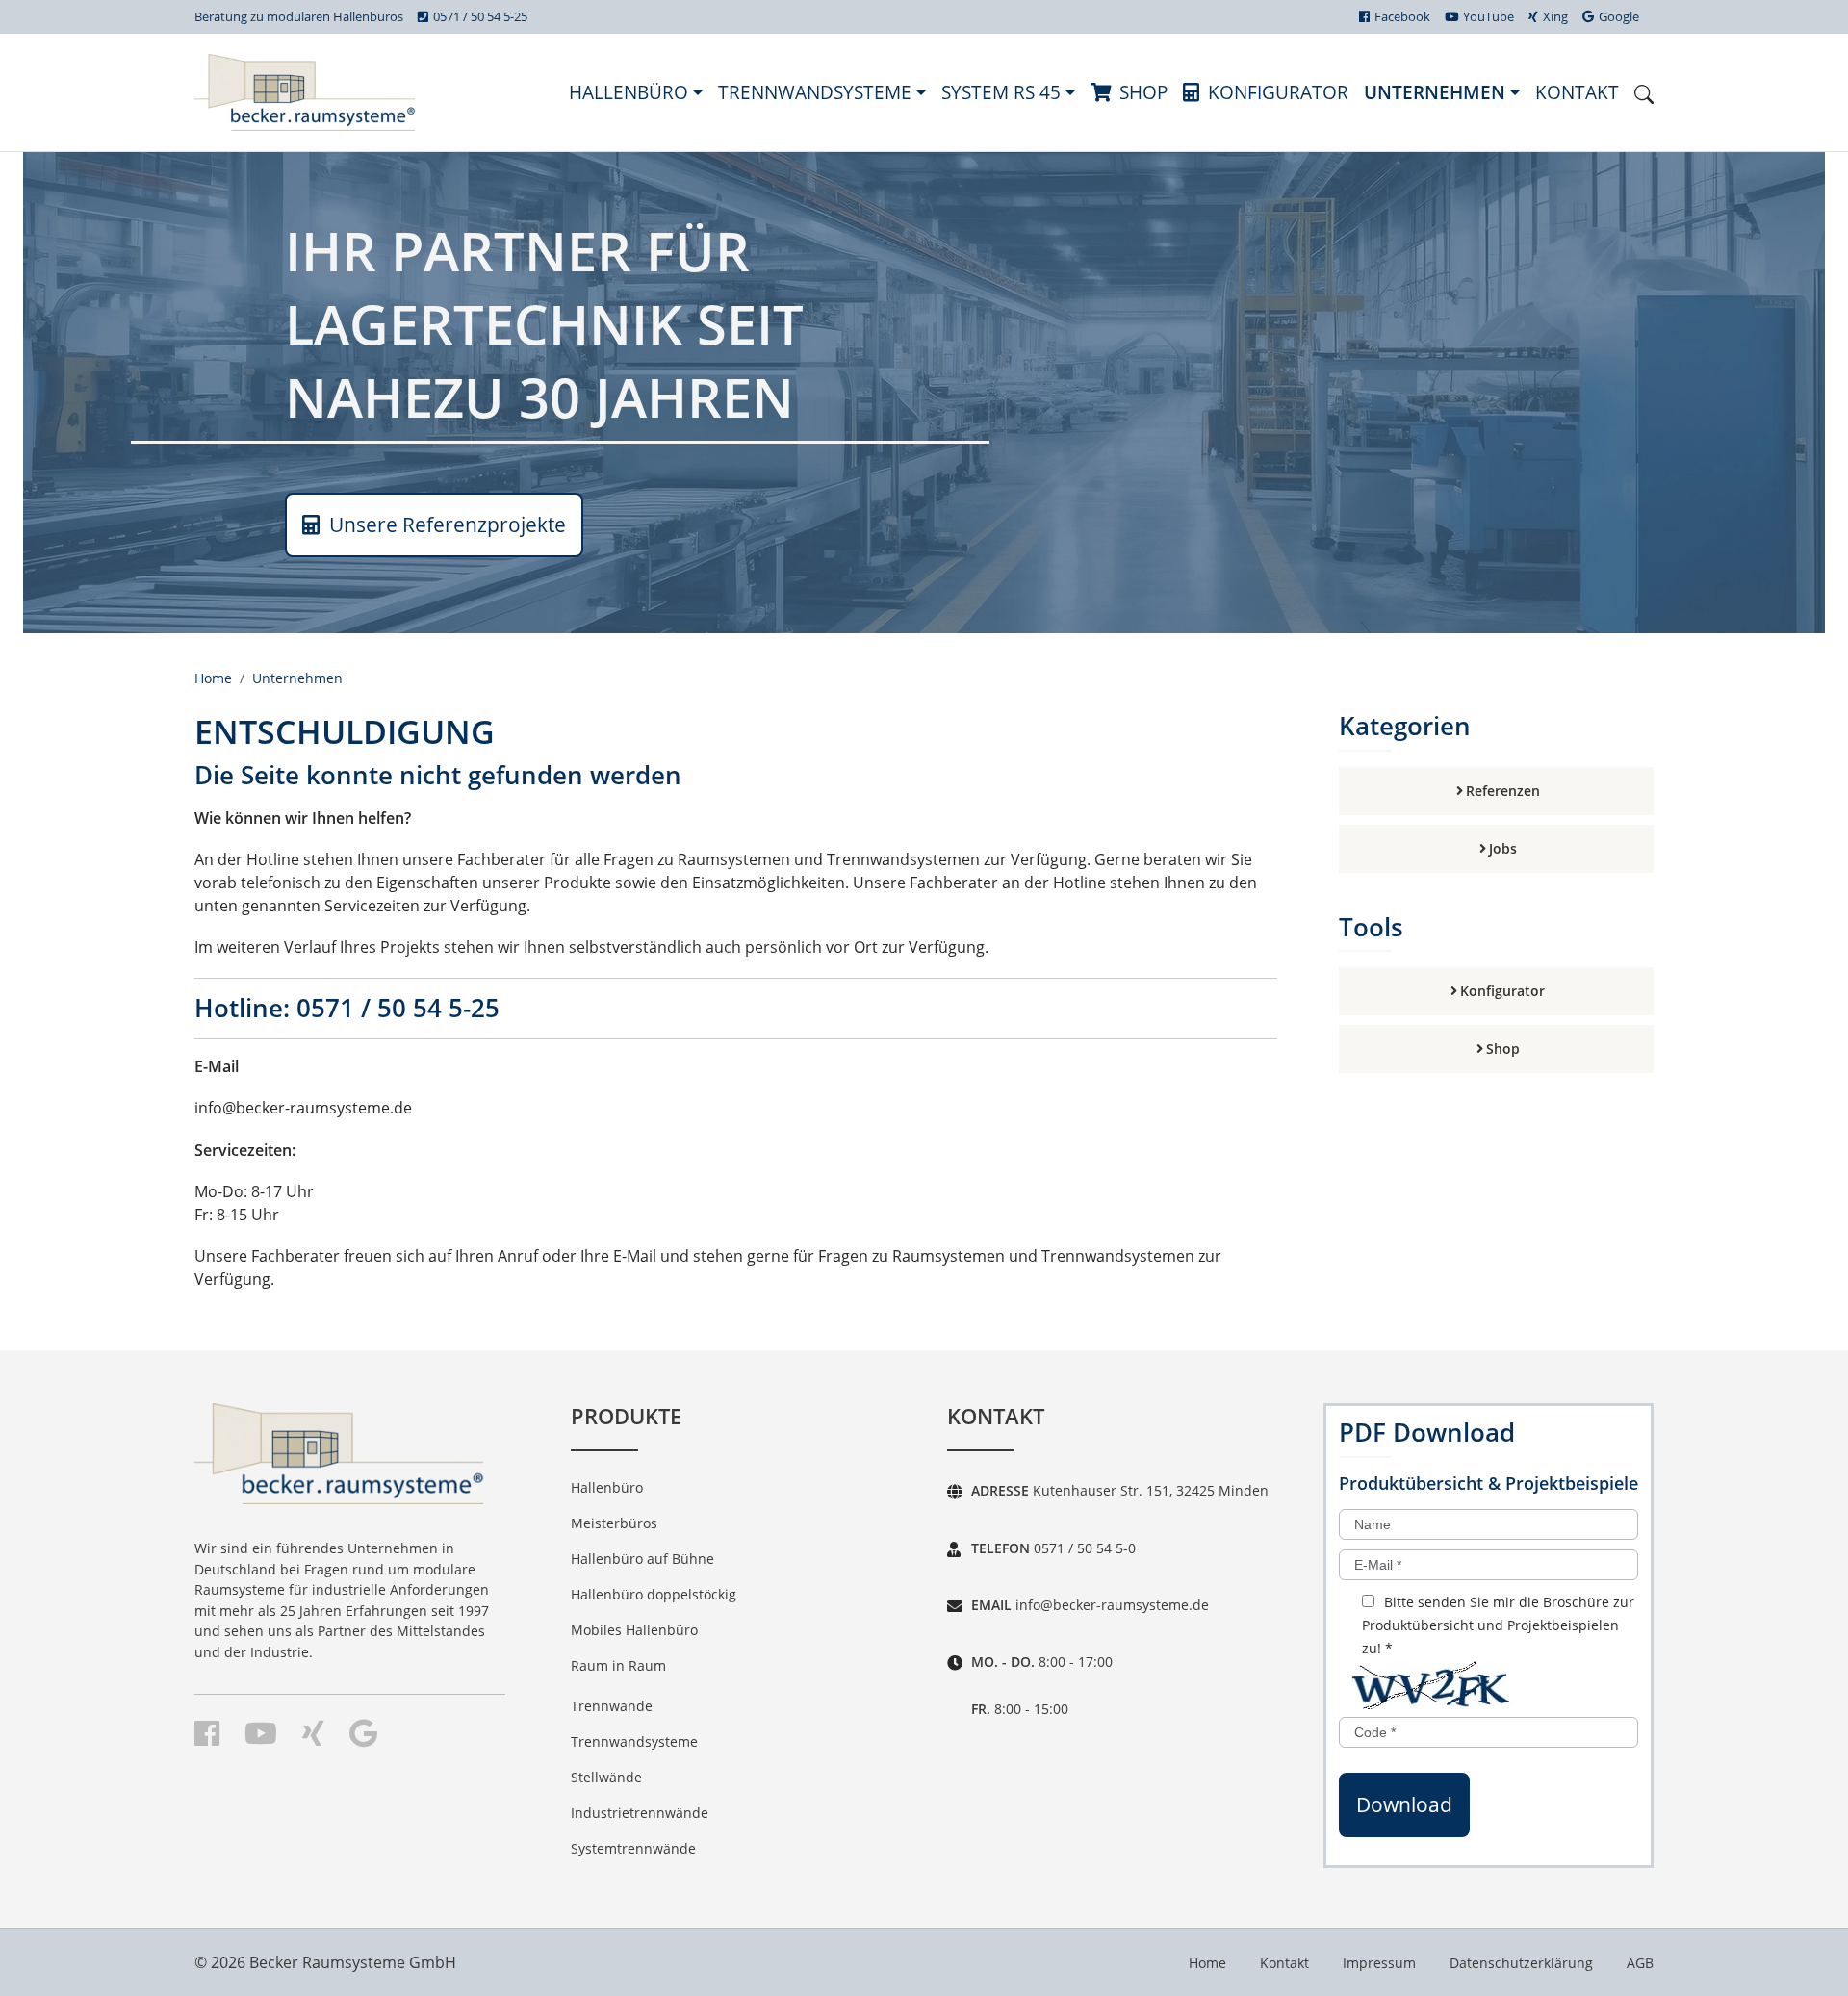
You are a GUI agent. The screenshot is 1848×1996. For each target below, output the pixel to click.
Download (1404, 1804)
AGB (1640, 1963)
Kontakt (1577, 92)
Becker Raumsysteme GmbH (353, 1962)
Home (213, 678)
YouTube (1489, 16)
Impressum (1379, 1963)
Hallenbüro (631, 92)
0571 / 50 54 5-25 (480, 16)
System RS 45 (1003, 92)
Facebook (1402, 16)
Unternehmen (1437, 92)
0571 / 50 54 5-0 (1083, 1548)
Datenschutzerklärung (1521, 1963)
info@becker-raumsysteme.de (1110, 1605)
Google (1619, 16)
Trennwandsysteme (817, 92)
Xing (1555, 16)
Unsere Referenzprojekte (445, 525)
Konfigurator (1278, 92)
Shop (1143, 92)
